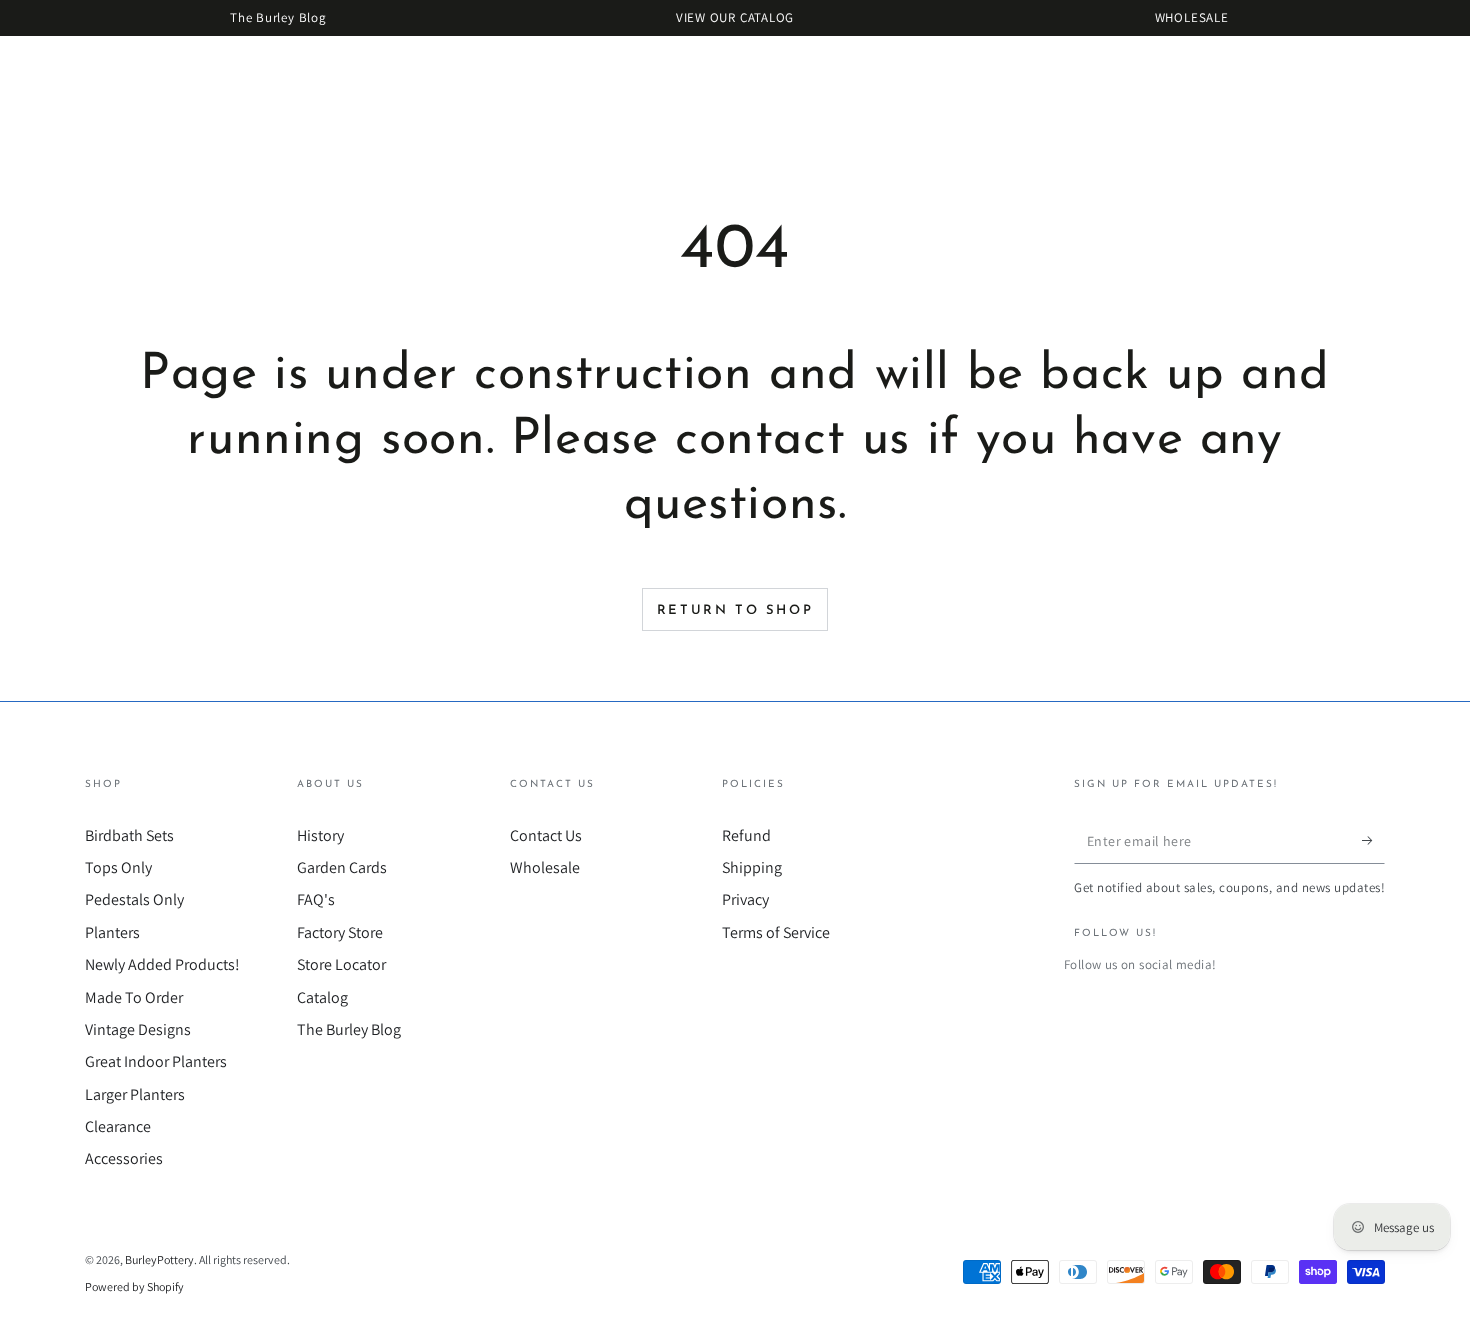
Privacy (745, 899)
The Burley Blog (349, 1029)
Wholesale (545, 867)
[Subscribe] (1373, 841)
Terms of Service (776, 932)
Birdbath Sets (129, 835)
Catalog (322, 997)
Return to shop (735, 610)
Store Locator (341, 964)
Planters (112, 932)
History (320, 835)
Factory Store (340, 932)
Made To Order (134, 997)
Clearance (118, 1126)
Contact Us (546, 835)
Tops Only (118, 867)
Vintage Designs (138, 1029)
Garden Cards (342, 867)
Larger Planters (135, 1094)
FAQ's (316, 899)
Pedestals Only (134, 899)
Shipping (752, 867)
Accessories (124, 1158)
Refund (746, 835)
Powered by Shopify (134, 1286)
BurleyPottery (159, 1259)
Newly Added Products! (162, 964)
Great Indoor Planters (156, 1061)
